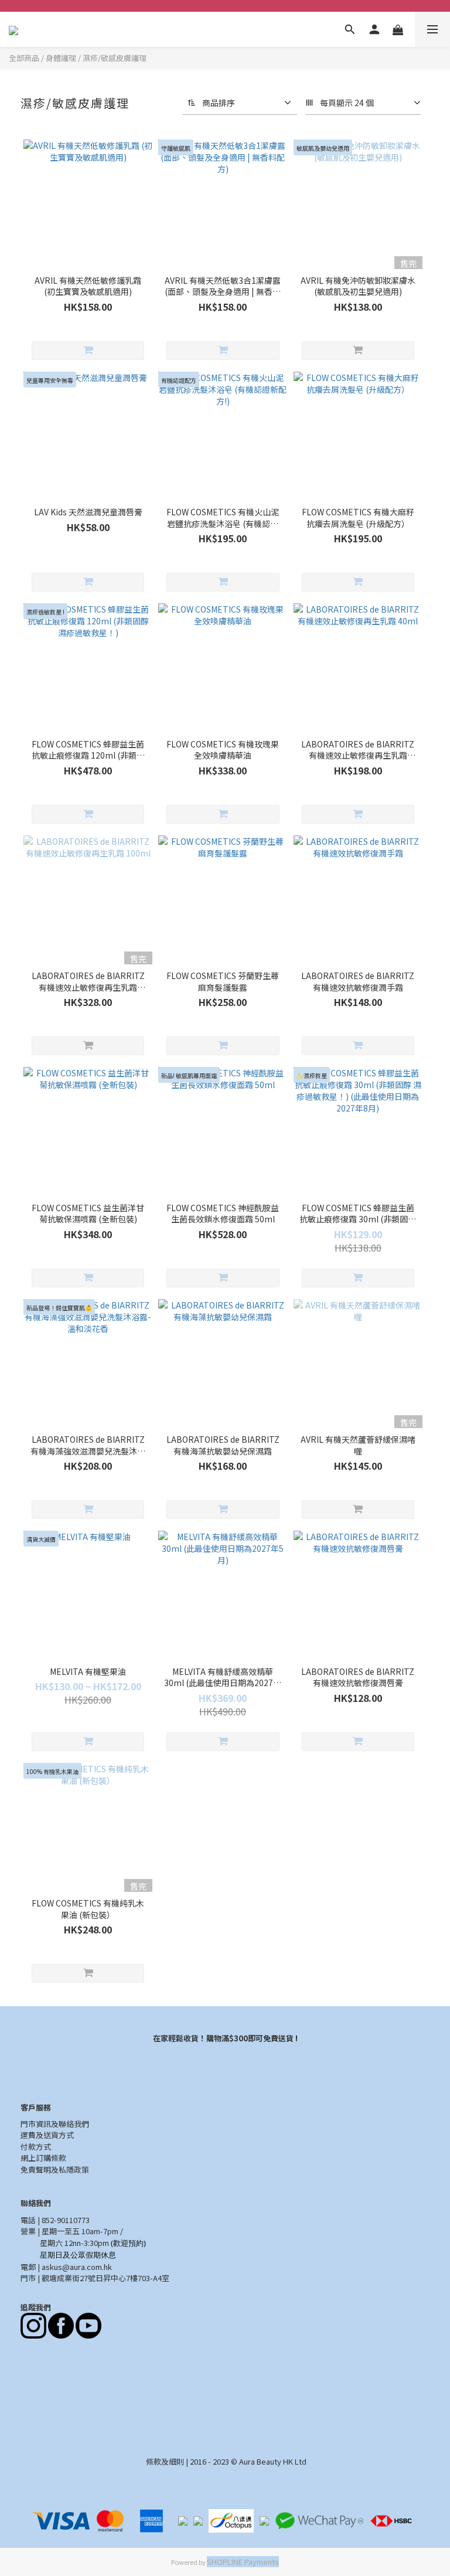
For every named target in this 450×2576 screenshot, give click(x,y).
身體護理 (61, 58)
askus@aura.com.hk (77, 2267)
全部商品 (24, 58)
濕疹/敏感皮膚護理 (115, 58)
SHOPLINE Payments (243, 2562)
